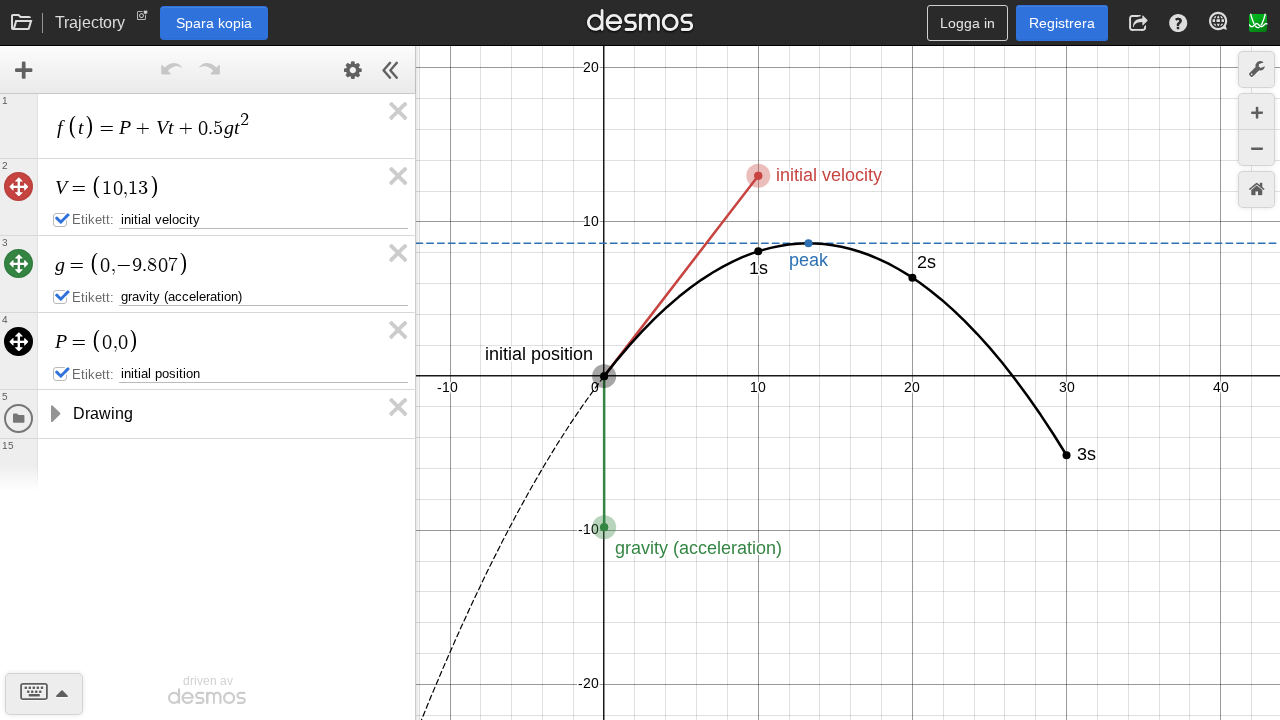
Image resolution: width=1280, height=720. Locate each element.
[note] (142, 20)
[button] (1138, 23)
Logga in (967, 23)
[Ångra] (172, 70)
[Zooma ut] (1256, 147)
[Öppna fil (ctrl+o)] (22, 23)
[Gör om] (210, 70)
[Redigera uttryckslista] (353, 70)
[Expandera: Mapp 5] (54, 414)
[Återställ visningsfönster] (1256, 189)
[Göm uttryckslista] (391, 70)
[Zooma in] (1256, 111)
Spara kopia (214, 23)
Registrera (1062, 23)
